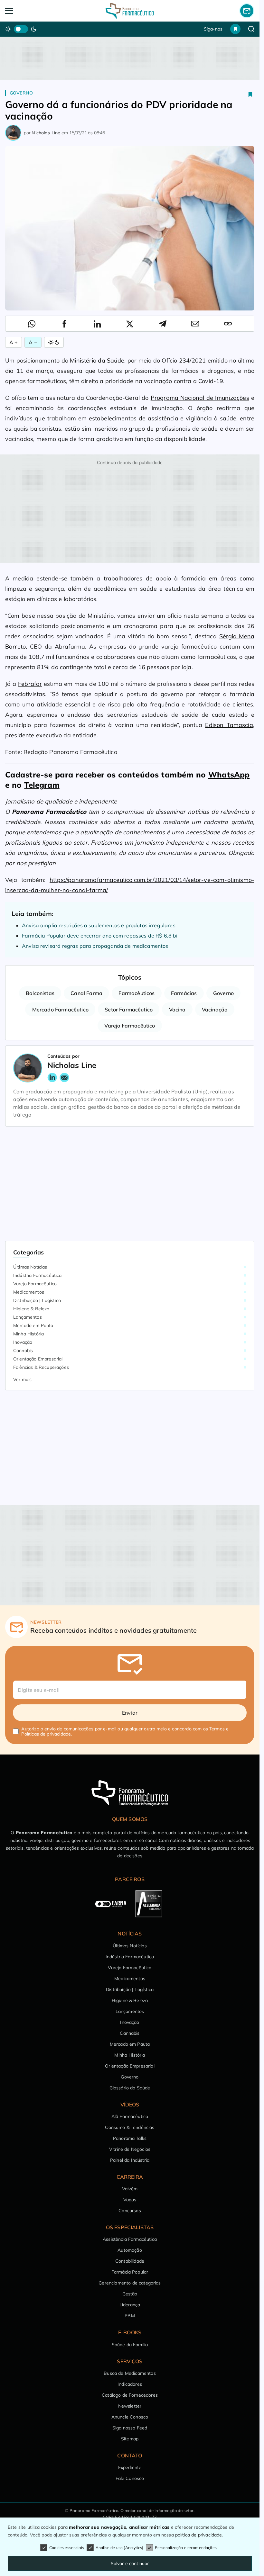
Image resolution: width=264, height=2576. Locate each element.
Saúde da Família (130, 2345)
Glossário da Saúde (130, 2088)
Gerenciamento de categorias (130, 2283)
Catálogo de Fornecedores (130, 2395)
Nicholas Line (46, 133)
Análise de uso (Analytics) (119, 2548)
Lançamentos (28, 1317)
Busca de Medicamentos (130, 2373)
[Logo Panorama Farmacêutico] (130, 11)
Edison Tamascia (229, 725)
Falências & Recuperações (41, 1367)
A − (33, 342)
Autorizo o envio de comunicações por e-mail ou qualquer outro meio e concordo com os (125, 1731)
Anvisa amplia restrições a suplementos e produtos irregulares (99, 925)
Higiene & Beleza (31, 1309)
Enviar (130, 1713)
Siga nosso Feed (130, 2428)
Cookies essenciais (67, 2548)
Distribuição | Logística (37, 1300)
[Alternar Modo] (54, 342)
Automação (130, 2250)
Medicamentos (29, 1292)
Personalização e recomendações (186, 2548)
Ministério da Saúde (97, 360)
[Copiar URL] (228, 324)
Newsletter (130, 2406)
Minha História (28, 1334)
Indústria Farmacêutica (38, 1275)
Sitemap (130, 2439)
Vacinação (215, 1010)
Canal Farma (86, 993)
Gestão (130, 2294)
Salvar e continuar (130, 2563)
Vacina (177, 1010)
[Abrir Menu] (30, 11)
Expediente (130, 2467)
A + (14, 342)
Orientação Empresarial (38, 1359)
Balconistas (40, 993)
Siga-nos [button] (213, 29)
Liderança (130, 2305)
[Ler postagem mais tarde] (250, 94)
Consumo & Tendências (130, 2127)
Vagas (130, 2200)
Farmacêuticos (137, 993)
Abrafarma (70, 646)
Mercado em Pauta (33, 1325)
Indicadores (130, 2384)
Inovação (23, 1342)
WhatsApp (229, 775)
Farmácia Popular (130, 2272)
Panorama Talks (130, 2138)
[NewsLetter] (247, 11)
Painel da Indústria (130, 2160)
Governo (21, 93)
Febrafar (30, 684)
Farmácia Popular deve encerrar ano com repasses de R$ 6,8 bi (100, 936)
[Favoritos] (235, 29)
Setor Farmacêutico (129, 1010)
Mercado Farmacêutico (60, 1010)
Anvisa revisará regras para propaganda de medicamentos (95, 946)
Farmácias (184, 993)
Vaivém (130, 2189)
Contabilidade (130, 2261)
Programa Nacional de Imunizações (200, 398)
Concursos (130, 2211)
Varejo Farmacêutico (130, 1026)
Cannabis (23, 1351)
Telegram (42, 785)
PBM (130, 2316)
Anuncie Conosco (130, 2417)
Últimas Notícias (30, 1267)
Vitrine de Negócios (130, 2149)
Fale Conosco (130, 2478)
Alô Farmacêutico (130, 2116)
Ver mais (22, 1379)
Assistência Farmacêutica (130, 2239)
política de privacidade (199, 2535)
